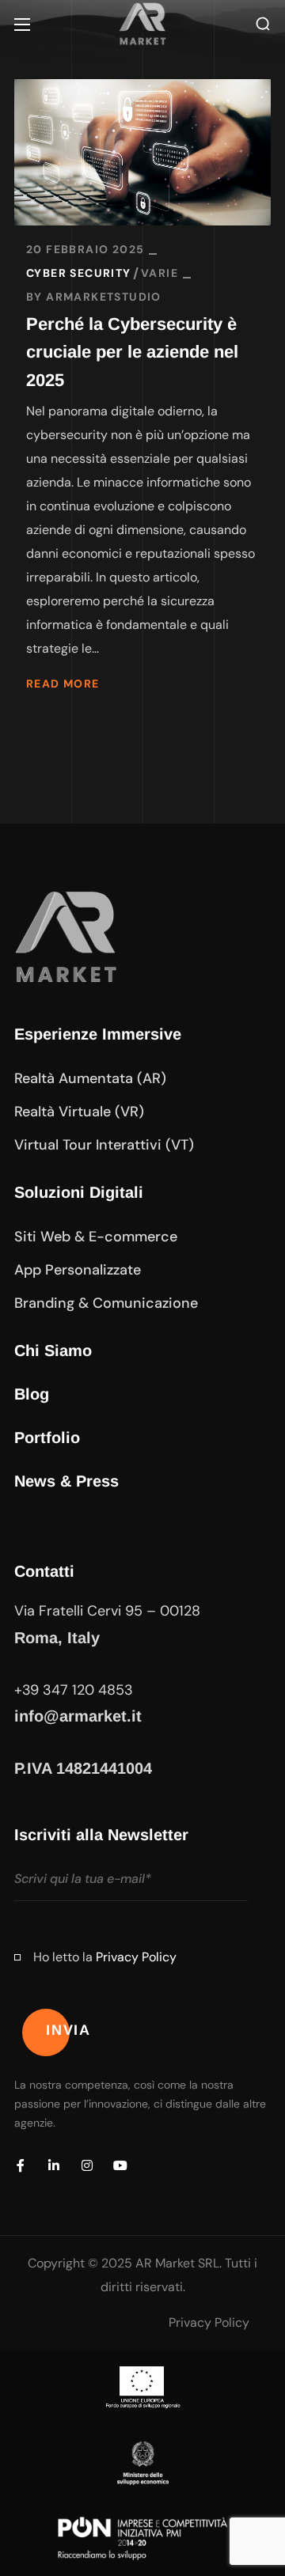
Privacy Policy (136, 1957)
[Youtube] (120, 2165)
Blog (32, 1394)
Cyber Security (79, 273)
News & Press (66, 1481)
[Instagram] (87, 2165)
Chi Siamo (53, 1351)
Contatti (44, 1571)
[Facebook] (21, 2165)
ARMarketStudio (104, 297)
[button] (263, 24)
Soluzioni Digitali (79, 1192)
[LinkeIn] (54, 2165)
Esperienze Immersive (98, 1034)
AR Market (165, 2263)
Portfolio (47, 1438)
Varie (160, 273)
